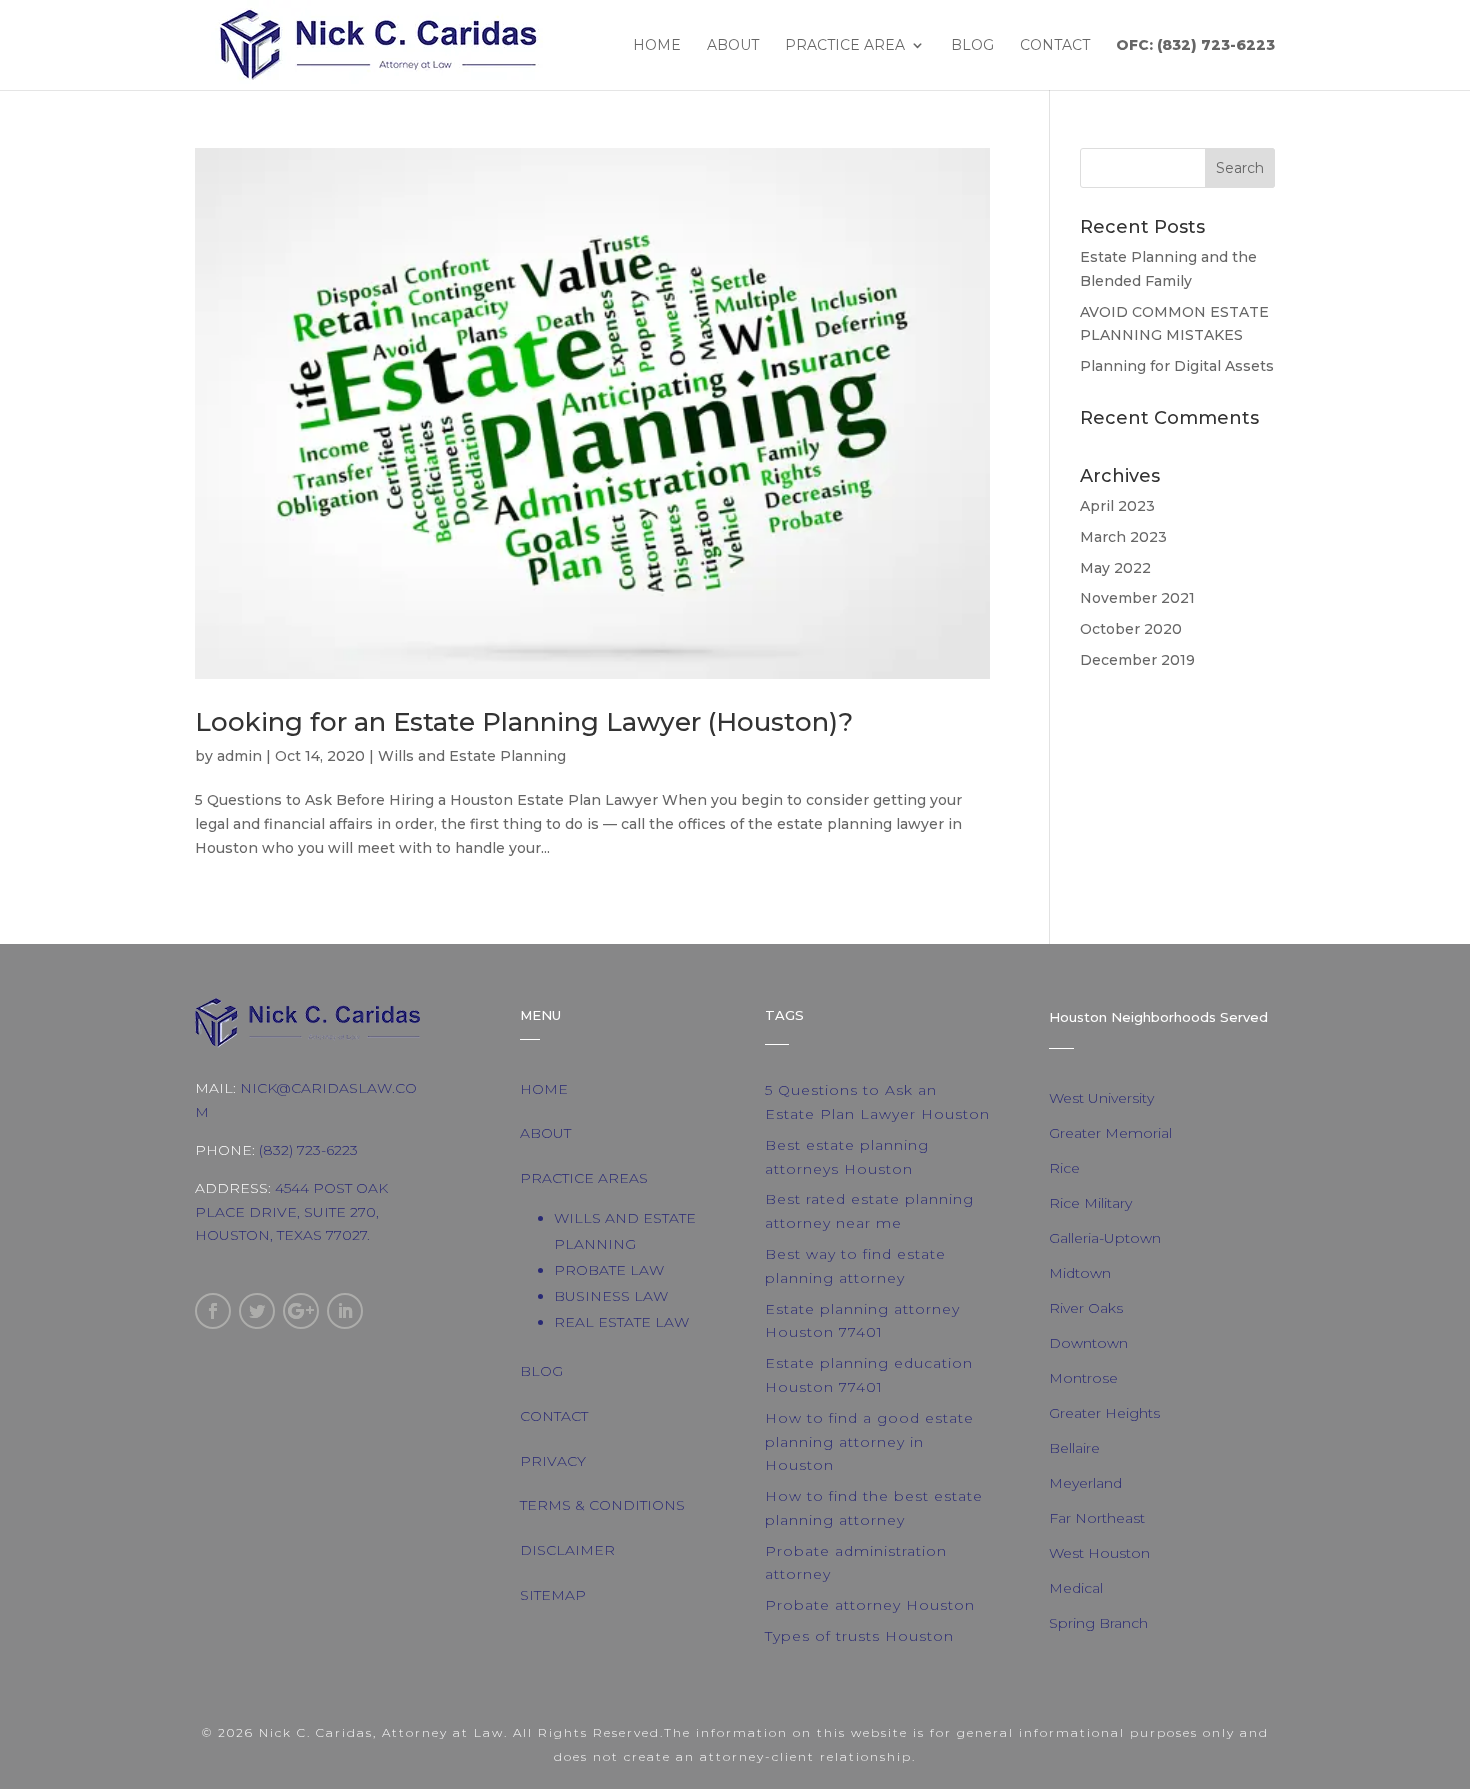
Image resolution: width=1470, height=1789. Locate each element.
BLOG (541, 1371)
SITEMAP (553, 1595)
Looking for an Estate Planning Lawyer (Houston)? (524, 722)
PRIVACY (553, 1461)
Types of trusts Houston (859, 1636)
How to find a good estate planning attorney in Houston (869, 1442)
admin (239, 756)
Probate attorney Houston (870, 1605)
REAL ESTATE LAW (621, 1322)
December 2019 (1137, 660)
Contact (1055, 46)
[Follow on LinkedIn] (345, 1311)
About (733, 46)
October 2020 (1131, 629)
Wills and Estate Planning (472, 756)
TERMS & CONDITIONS (602, 1505)
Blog (972, 46)
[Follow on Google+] (301, 1311)
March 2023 (1123, 537)
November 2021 (1137, 598)
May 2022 (1115, 568)
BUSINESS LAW (611, 1296)
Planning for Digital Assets (1177, 366)
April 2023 (1117, 506)
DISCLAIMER (567, 1550)
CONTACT (554, 1416)
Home (657, 46)
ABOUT (545, 1133)
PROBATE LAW (609, 1270)
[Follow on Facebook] (213, 1311)
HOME (544, 1089)
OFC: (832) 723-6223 (1195, 46)
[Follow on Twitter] (257, 1311)
